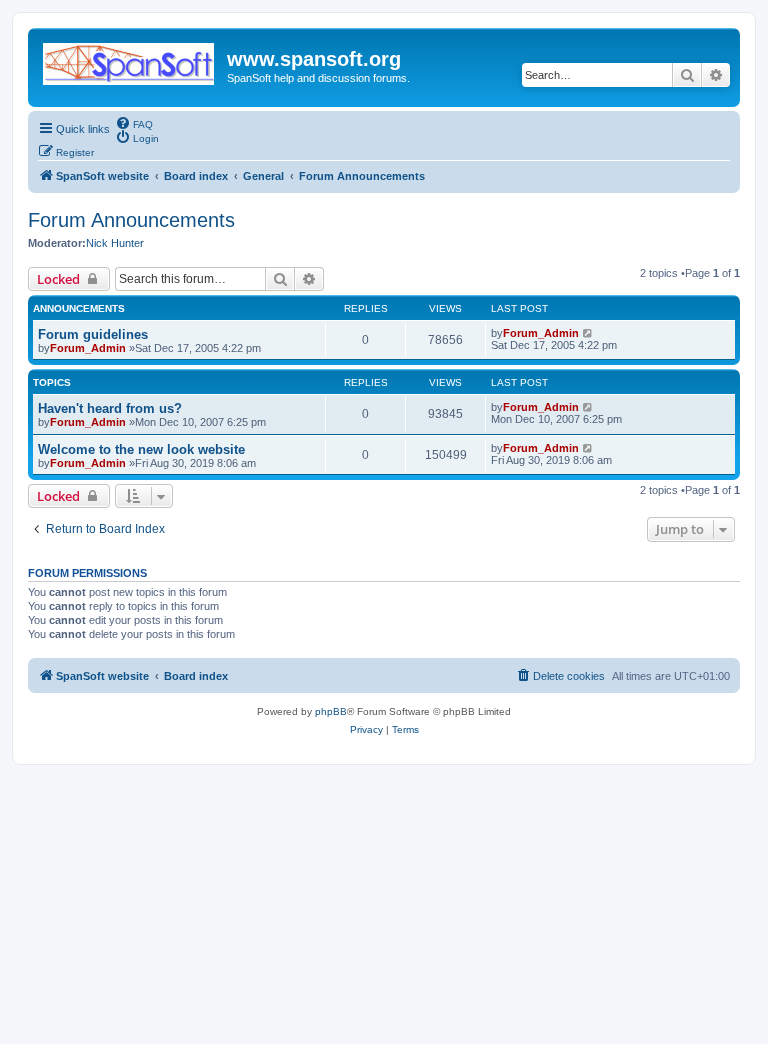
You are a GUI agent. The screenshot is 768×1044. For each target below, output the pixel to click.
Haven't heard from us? (110, 408)
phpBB (331, 711)
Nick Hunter (115, 243)
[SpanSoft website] (130, 60)
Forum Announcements (131, 220)
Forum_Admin (88, 348)
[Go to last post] (588, 333)
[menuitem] (134, 123)
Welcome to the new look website (141, 449)
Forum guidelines (93, 334)
